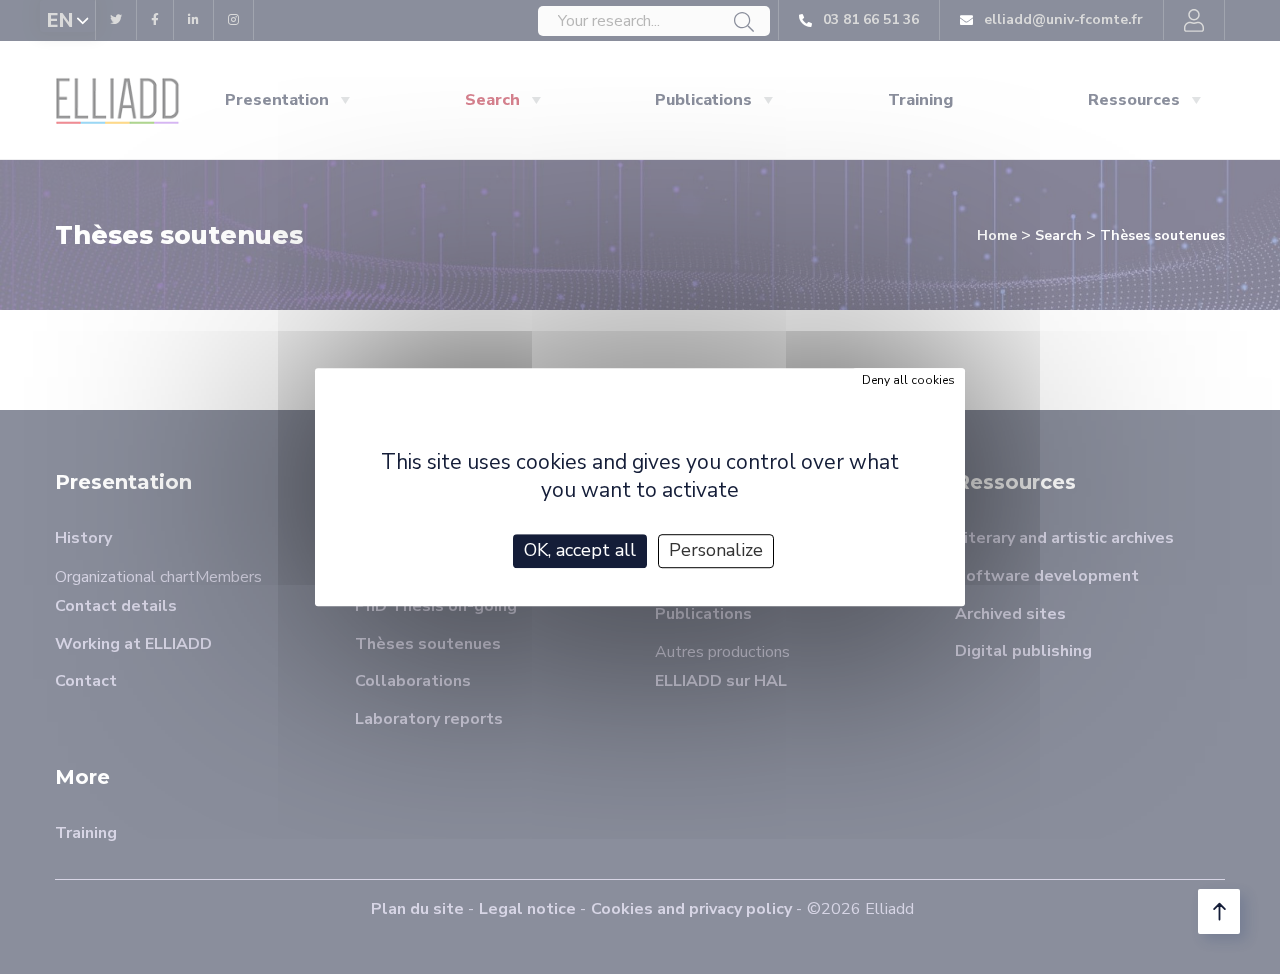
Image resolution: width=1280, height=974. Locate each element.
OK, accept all (580, 550)
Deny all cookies (908, 380)
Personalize (716, 550)
